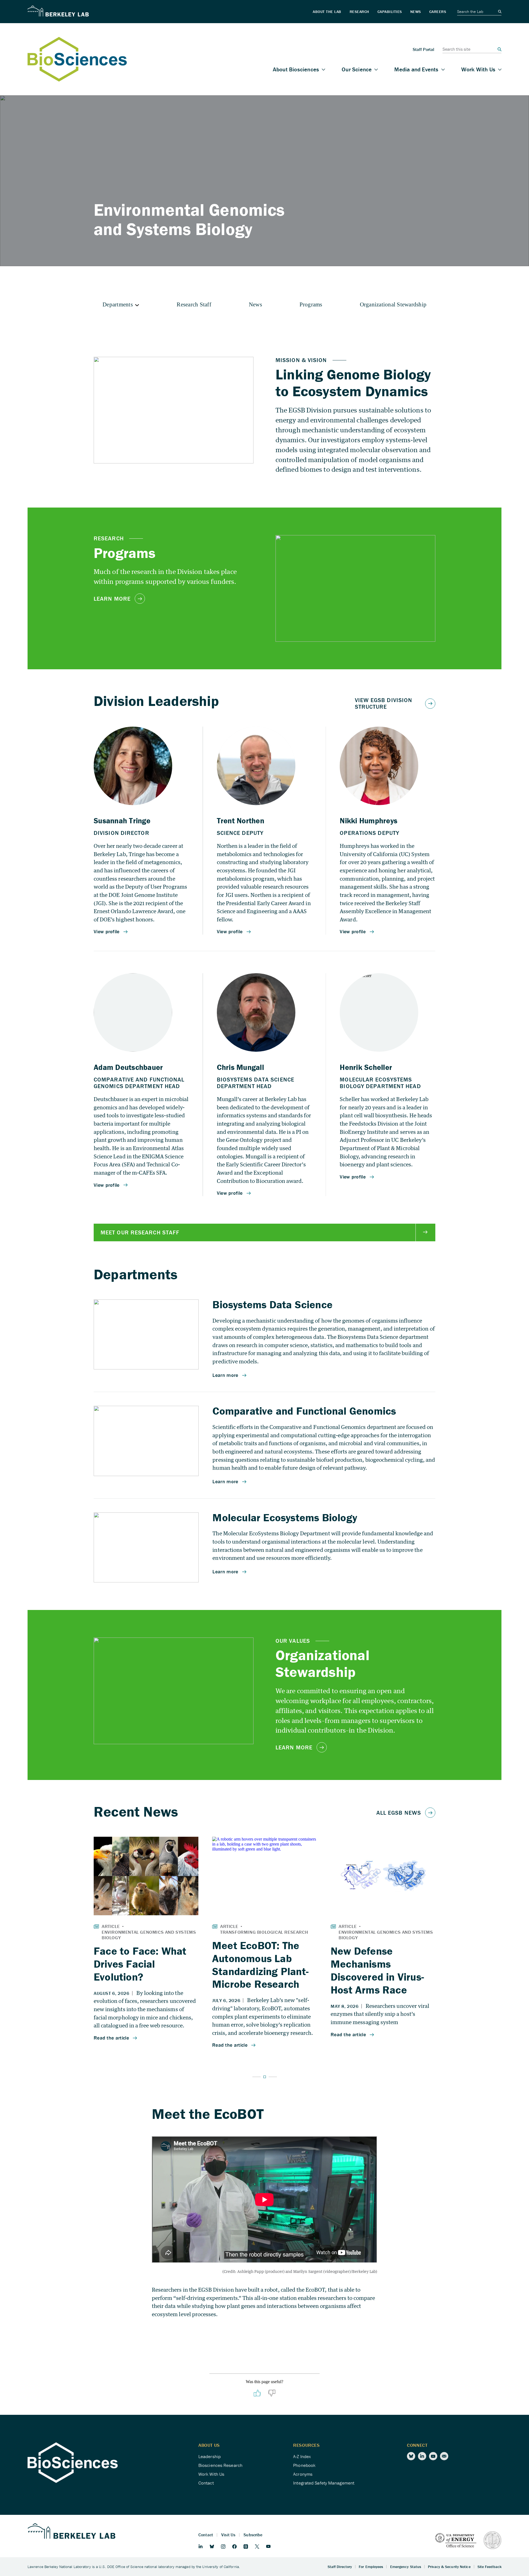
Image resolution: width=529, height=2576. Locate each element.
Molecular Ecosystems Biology (285, 1517)
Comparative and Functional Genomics (304, 1411)
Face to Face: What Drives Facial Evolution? (140, 1964)
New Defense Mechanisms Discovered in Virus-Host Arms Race (377, 1970)
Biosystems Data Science (272, 1304)
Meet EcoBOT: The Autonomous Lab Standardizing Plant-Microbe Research (260, 1965)
